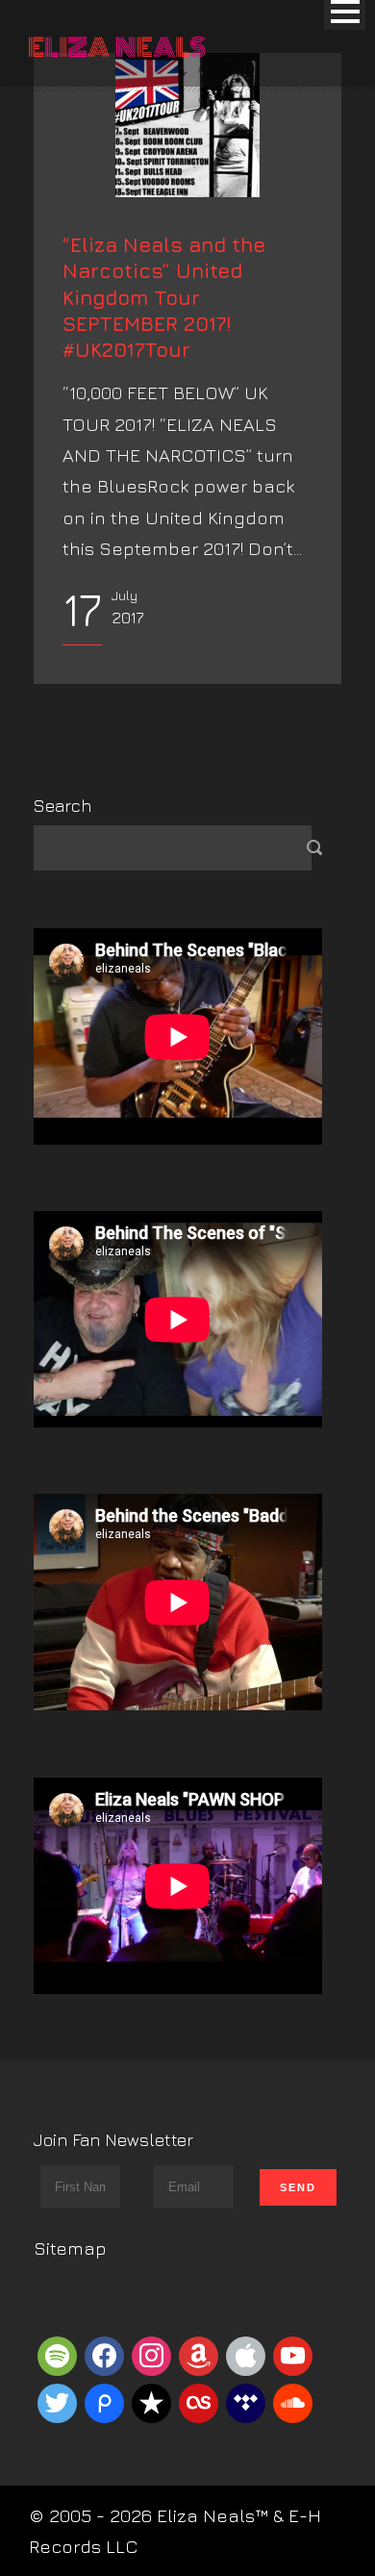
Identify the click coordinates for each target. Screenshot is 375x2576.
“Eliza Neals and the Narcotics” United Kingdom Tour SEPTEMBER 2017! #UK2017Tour (164, 297)
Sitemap (70, 2248)
